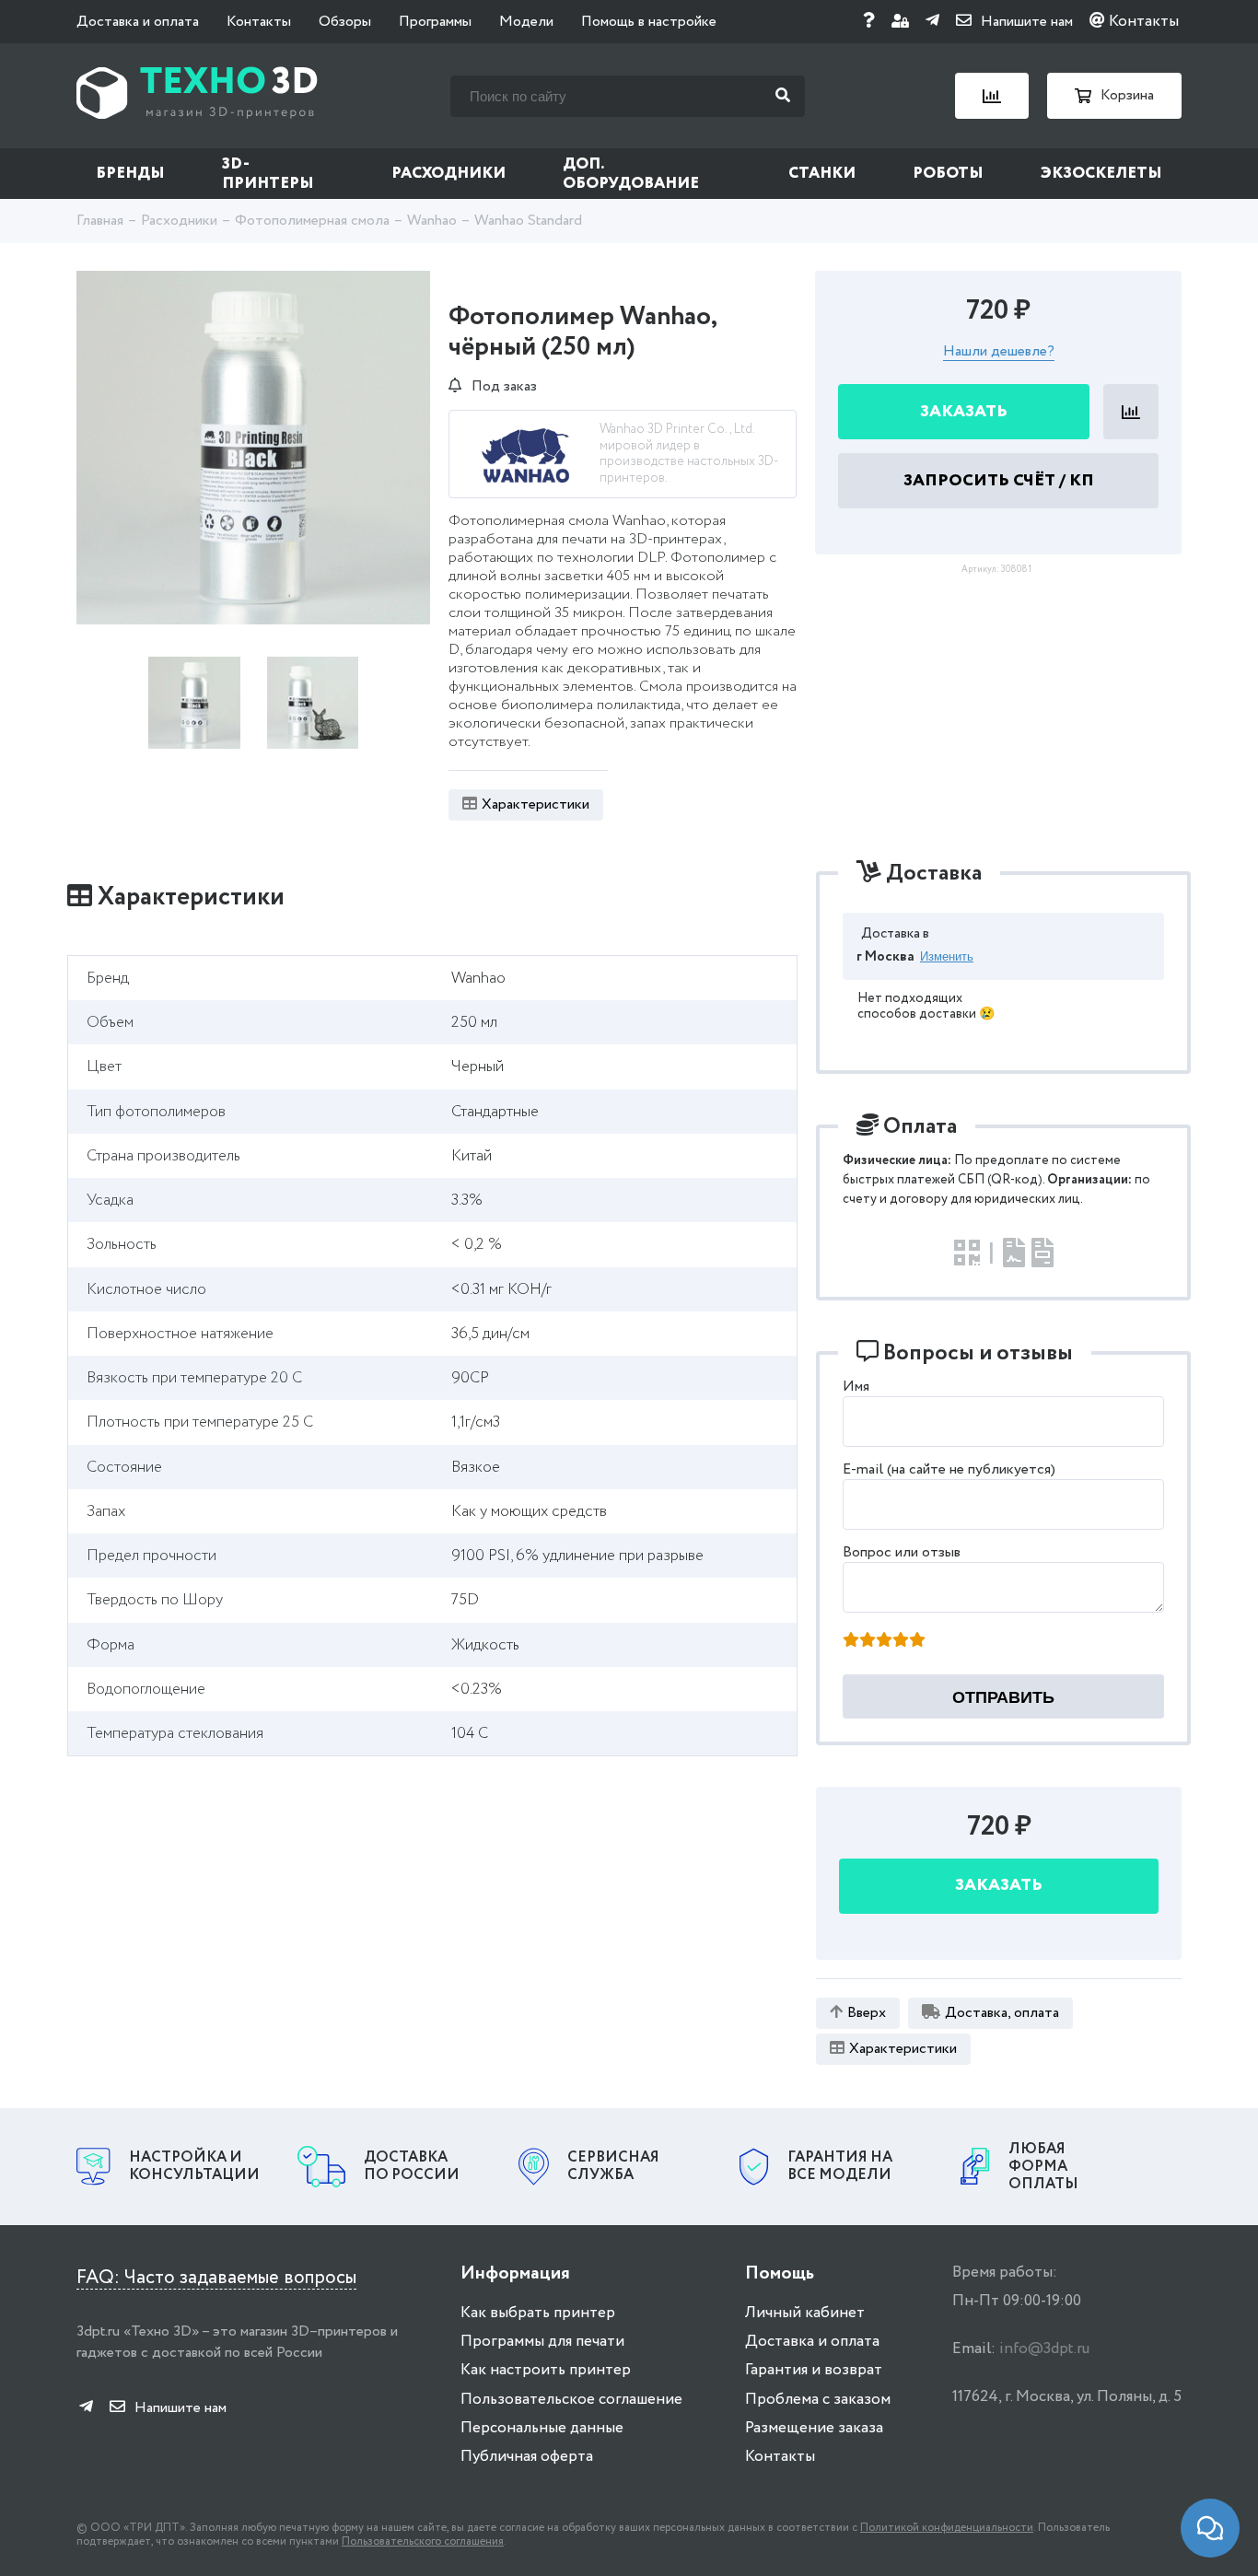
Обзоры (345, 22)
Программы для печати (542, 2342)
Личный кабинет (805, 2313)
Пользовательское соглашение (571, 2400)
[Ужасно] (851, 1641)
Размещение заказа (814, 2428)
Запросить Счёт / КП (999, 481)
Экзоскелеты (1101, 174)
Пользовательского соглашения (423, 2541)
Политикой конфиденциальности (947, 2528)
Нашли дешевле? (999, 352)
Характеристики (536, 804)
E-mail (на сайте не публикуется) (949, 1469)
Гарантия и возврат (814, 2370)
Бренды (130, 174)
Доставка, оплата (1002, 2013)
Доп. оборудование (631, 174)
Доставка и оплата (138, 22)
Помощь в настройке (649, 22)
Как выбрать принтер (538, 2313)
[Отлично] (917, 1641)
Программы (435, 22)
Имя (856, 1387)
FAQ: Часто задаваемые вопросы (216, 2278)
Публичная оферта (527, 2457)
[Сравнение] (992, 96)
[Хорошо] (901, 1641)
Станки (822, 174)
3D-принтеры (268, 174)
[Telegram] (932, 22)
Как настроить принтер (546, 2370)
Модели (526, 22)
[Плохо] (868, 1641)
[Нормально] (884, 1641)
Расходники (448, 174)
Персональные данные (542, 2428)
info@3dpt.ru (1044, 2349)
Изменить (947, 956)
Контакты (259, 22)
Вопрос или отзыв (902, 1552)
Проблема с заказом (818, 2400)
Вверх (867, 2013)
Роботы (948, 174)
